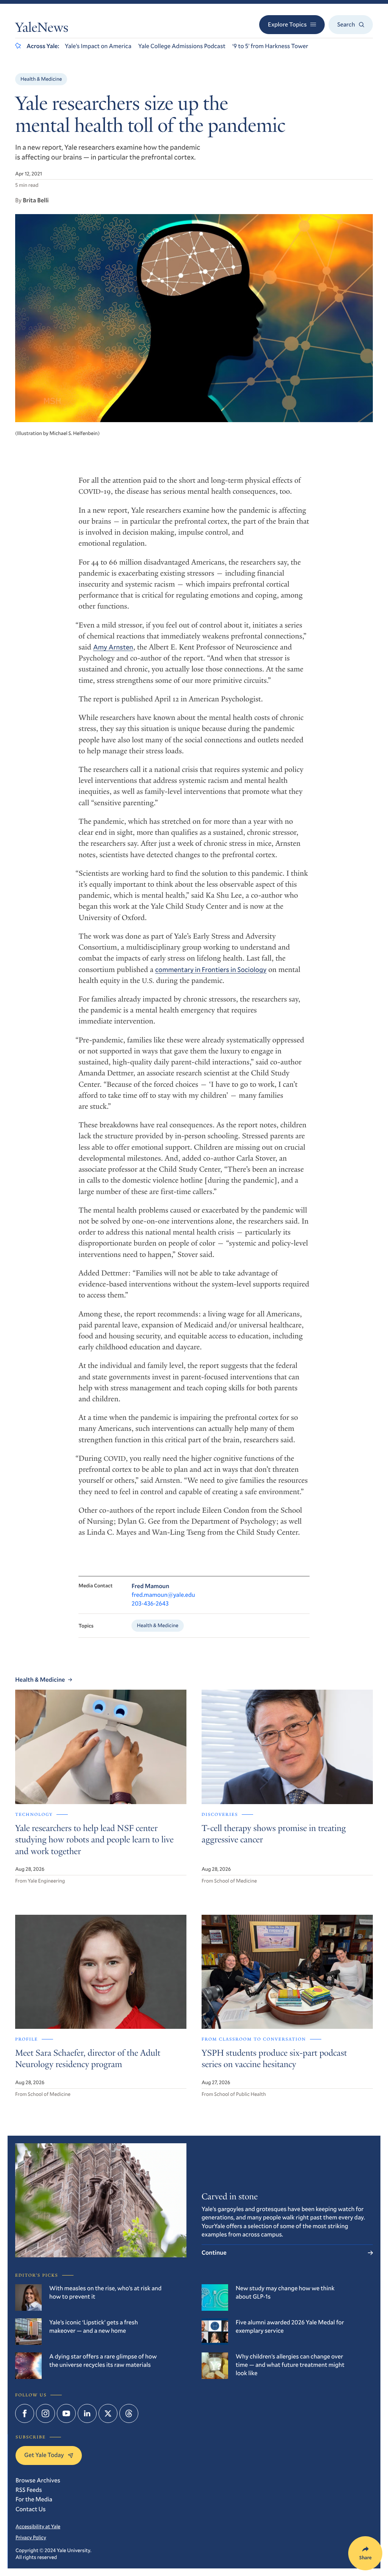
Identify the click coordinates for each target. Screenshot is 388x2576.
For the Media (34, 2499)
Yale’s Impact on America (98, 46)
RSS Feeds (29, 2490)
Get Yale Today (44, 2455)
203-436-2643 (150, 1603)
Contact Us (31, 2509)
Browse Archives (38, 2480)
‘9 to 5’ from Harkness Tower (270, 46)
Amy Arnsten (113, 647)
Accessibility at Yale (38, 2526)
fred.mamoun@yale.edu (163, 1595)
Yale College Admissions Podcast (182, 46)
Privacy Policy (31, 2537)
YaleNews (42, 29)
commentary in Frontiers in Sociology (211, 969)
